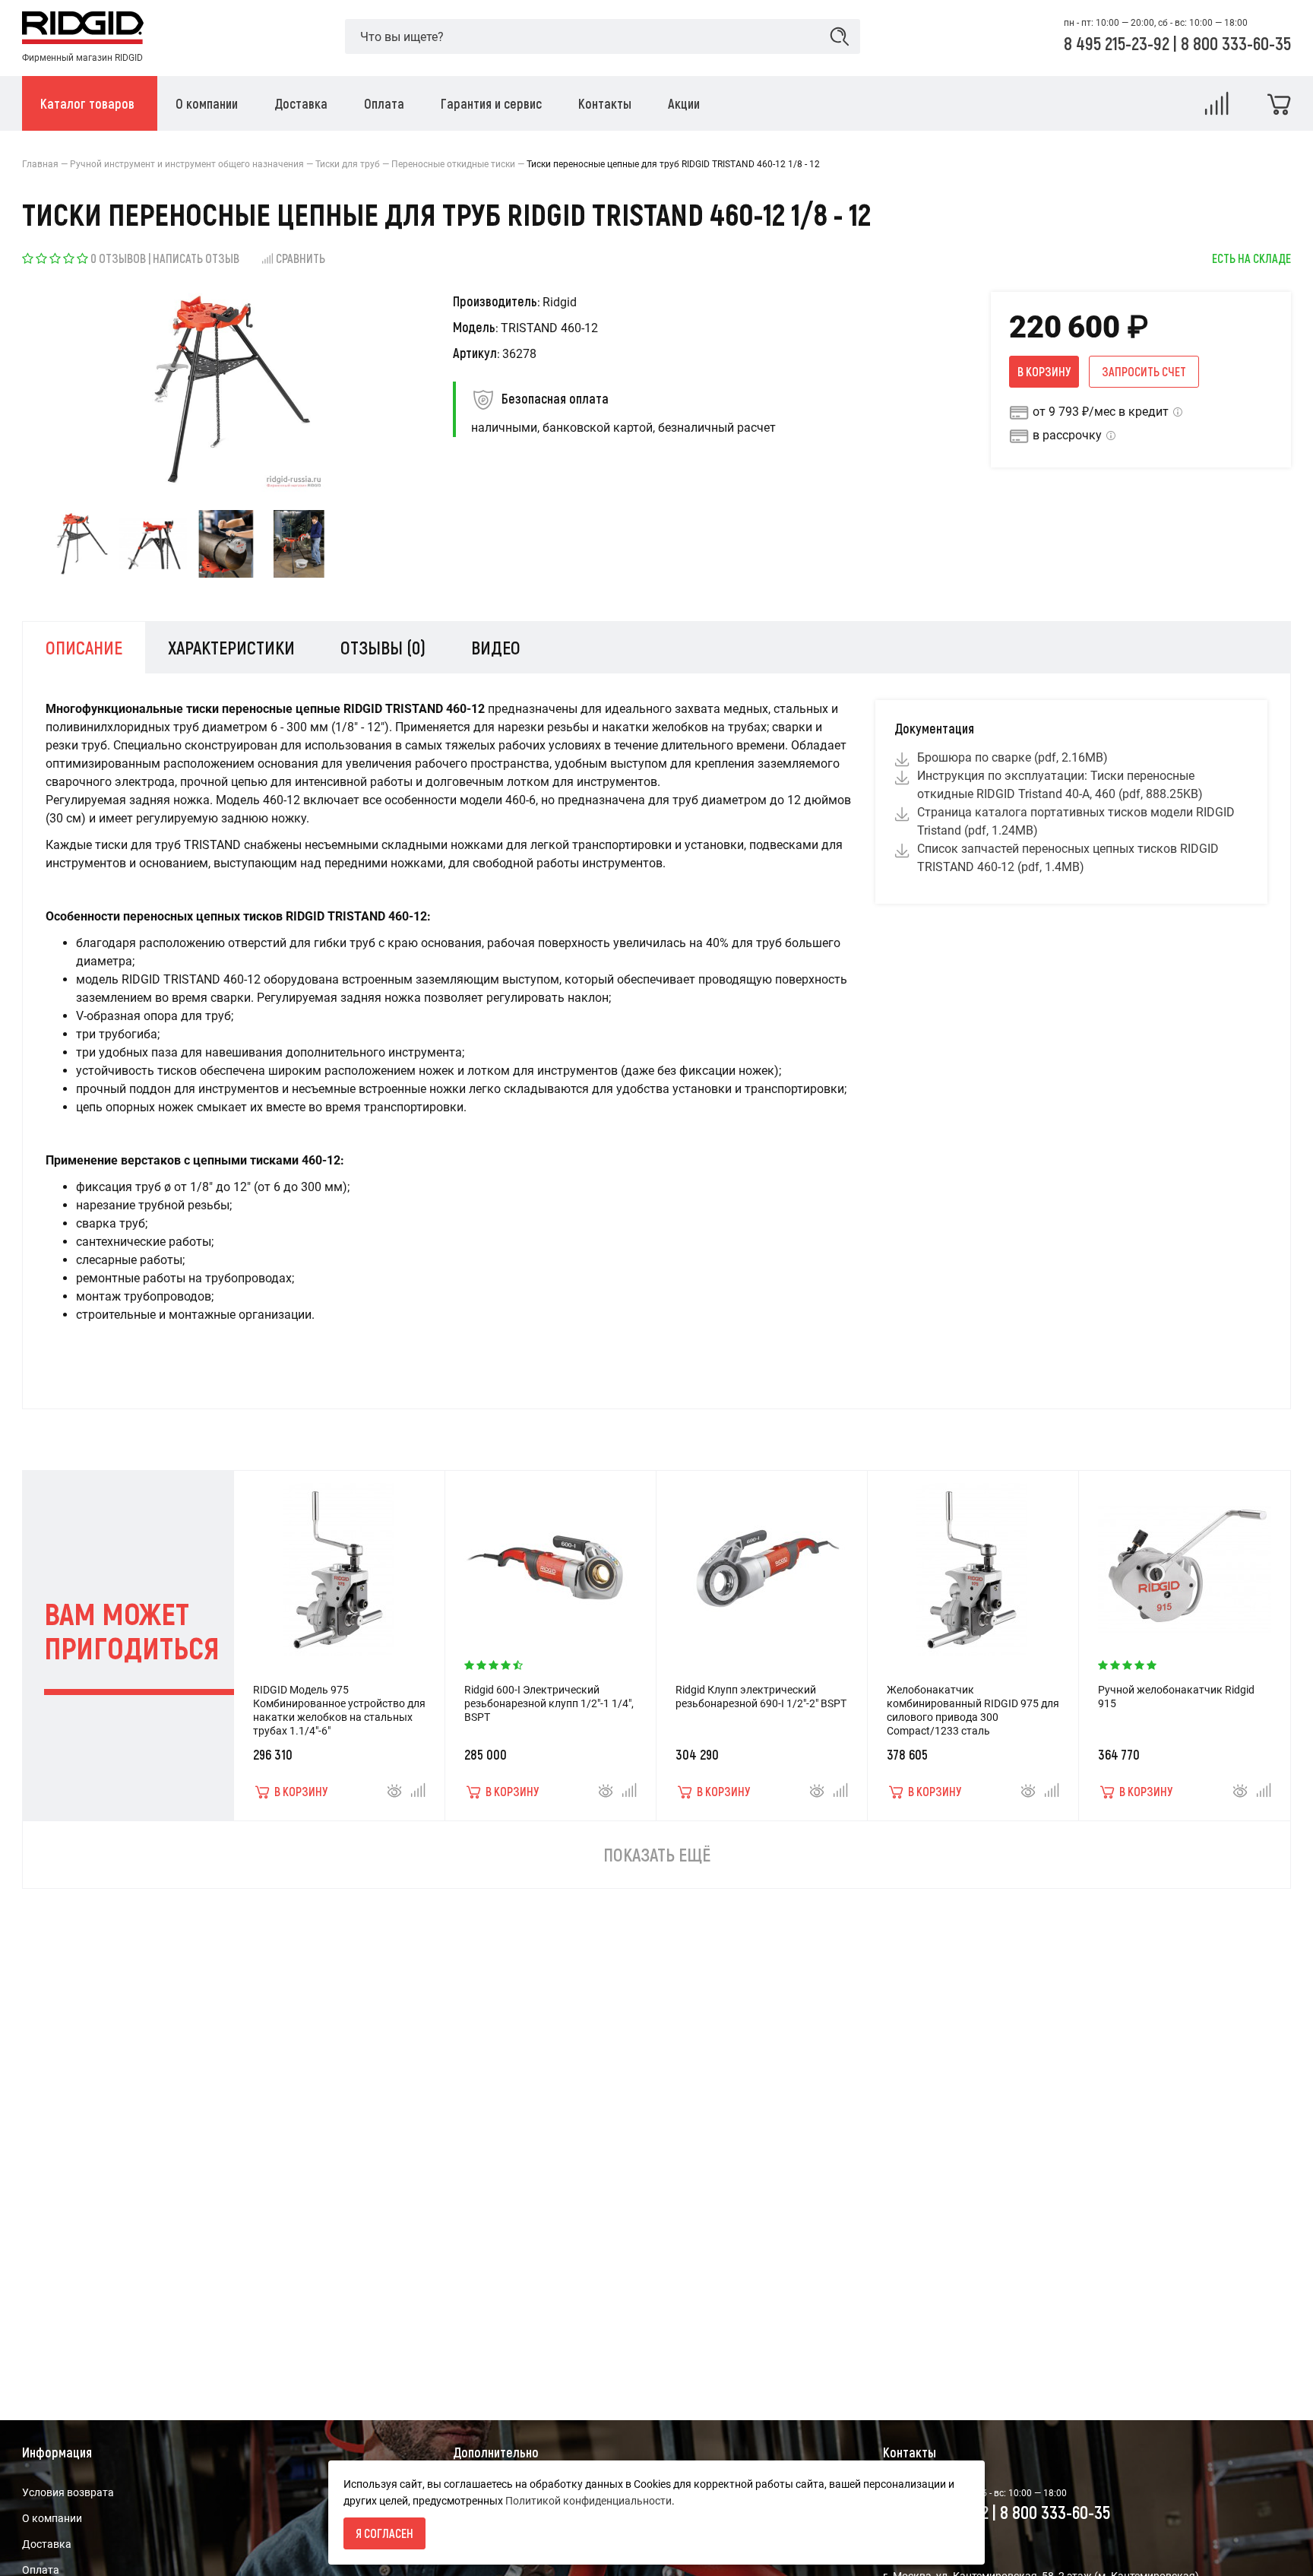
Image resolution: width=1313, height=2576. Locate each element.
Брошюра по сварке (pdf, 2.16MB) (1012, 757)
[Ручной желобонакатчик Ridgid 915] (1185, 1562)
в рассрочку (1067, 435)
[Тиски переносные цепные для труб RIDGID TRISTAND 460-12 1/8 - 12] (80, 544)
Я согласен (384, 2533)
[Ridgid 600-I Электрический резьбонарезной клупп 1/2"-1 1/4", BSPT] (550, 1562)
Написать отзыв (196, 258)
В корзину (1044, 371)
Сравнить (301, 258)
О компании (52, 2518)
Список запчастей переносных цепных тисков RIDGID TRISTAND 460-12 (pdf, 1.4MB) (1068, 858)
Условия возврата (68, 2492)
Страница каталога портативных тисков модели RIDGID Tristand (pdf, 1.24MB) (1076, 821)
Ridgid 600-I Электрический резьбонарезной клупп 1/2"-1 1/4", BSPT (549, 1703)
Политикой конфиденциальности (588, 2501)
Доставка (47, 2544)
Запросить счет (1144, 371)
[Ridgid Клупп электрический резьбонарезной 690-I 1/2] (761, 1562)
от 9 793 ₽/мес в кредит (1101, 412)
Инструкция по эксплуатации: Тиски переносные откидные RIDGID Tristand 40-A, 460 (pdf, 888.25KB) (1060, 785)
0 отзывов (118, 258)
